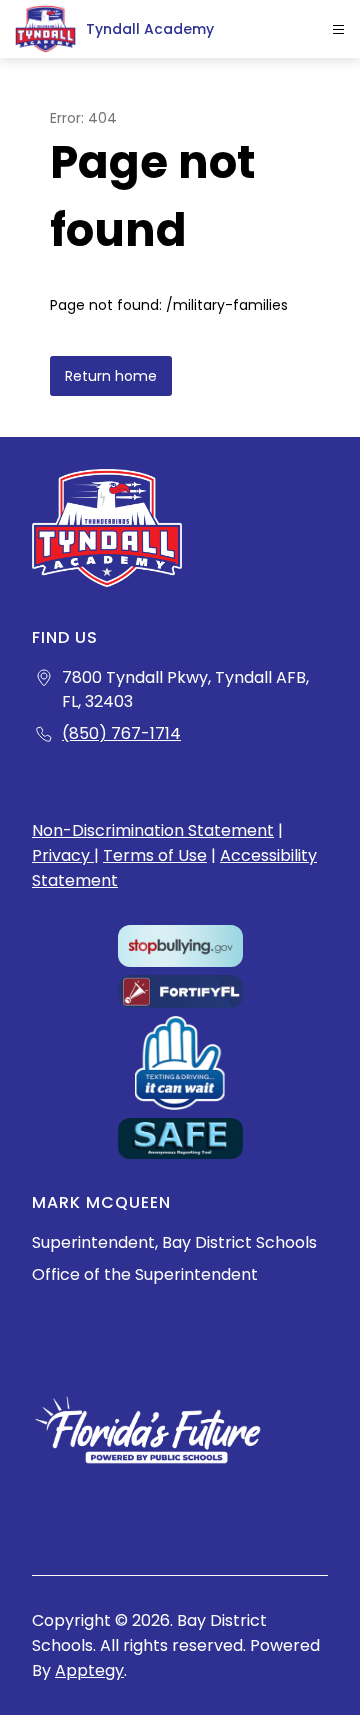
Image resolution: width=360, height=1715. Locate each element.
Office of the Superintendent (145, 1274)
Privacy (63, 855)
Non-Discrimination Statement (153, 830)
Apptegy (89, 1670)
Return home (111, 376)
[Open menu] (338, 29)
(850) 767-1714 (121, 733)
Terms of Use (155, 855)
